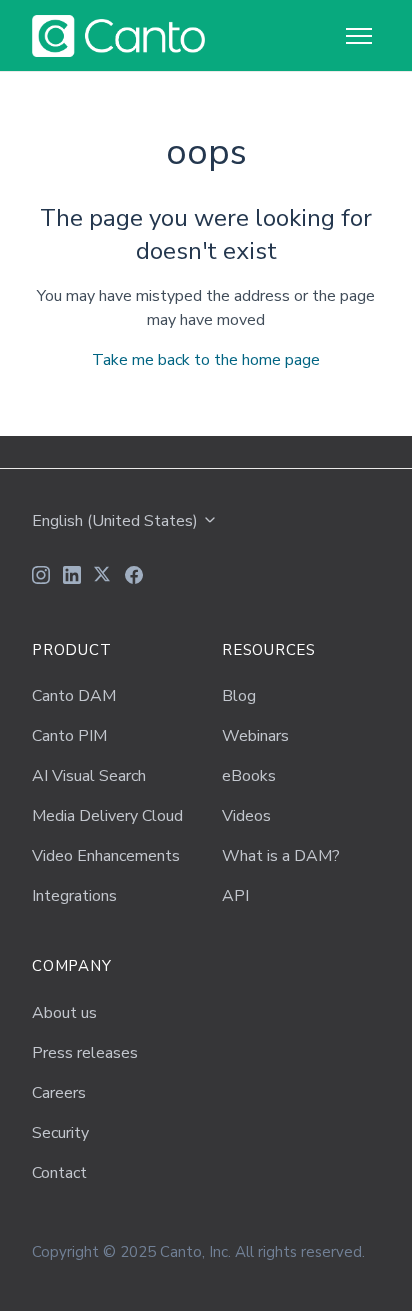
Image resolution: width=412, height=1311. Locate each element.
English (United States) (117, 521)
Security (60, 1133)
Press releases (85, 1053)
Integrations (74, 896)
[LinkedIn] (72, 578)
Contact (59, 1173)
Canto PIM (69, 736)
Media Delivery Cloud (107, 816)
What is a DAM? (281, 856)
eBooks (249, 776)
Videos (246, 816)
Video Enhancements (106, 856)
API (235, 896)
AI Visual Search (89, 776)
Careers (59, 1093)
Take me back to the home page (206, 360)
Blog (239, 696)
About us (64, 1013)
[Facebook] (134, 578)
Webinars (255, 736)
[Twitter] (103, 578)
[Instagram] (41, 578)
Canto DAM (74, 696)
